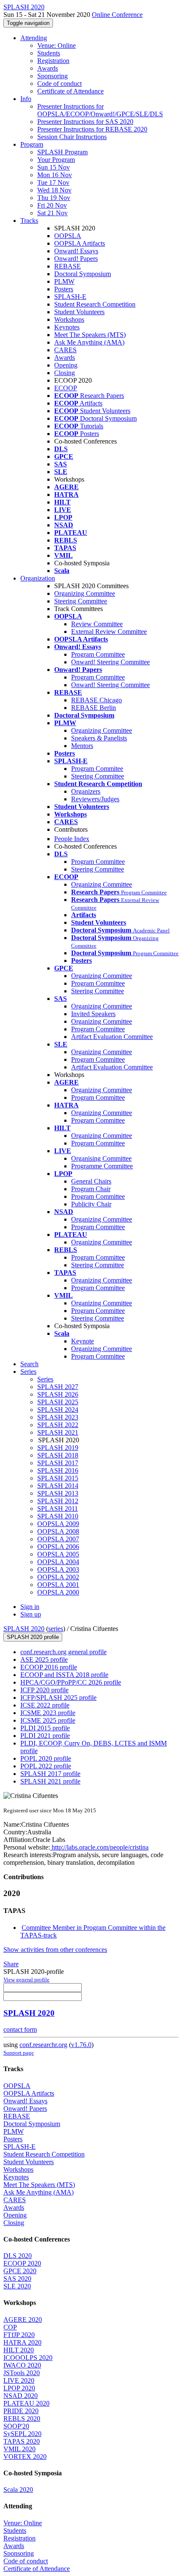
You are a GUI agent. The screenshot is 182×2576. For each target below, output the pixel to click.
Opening (66, 365)
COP (10, 2327)
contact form (20, 2029)
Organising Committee (101, 1158)
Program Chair (91, 1189)
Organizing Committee (85, 593)
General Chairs (91, 1181)
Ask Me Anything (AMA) (89, 342)
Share (11, 1964)
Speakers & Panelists (99, 738)
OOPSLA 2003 (58, 1569)
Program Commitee (97, 769)
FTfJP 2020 (19, 2335)
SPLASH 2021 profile (50, 1781)
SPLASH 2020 (24, 1629)
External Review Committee (109, 632)
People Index (72, 839)
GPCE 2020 (20, 2271)
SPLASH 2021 (58, 1432)
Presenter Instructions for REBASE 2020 (92, 129)
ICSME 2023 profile (48, 1713)
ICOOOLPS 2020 (28, 2358)
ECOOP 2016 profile (49, 1667)
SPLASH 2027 (58, 1387)
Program (32, 144)
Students (49, 53)
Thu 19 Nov (54, 198)
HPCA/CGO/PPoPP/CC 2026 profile (71, 1682)
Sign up (31, 1614)
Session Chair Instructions (72, 137)
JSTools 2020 (22, 2373)
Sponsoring (52, 76)
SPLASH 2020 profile (33, 1637)
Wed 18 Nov (54, 190)
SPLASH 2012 (58, 1501)
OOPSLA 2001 (58, 1585)
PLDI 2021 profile (45, 1736)
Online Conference (117, 15)
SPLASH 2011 (58, 1509)
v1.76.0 (81, 2045)
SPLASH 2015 (58, 1478)
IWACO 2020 (22, 2365)
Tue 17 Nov (53, 182)
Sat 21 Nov (52, 213)
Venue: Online (57, 45)
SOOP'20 (16, 2426)
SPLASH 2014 (58, 1486)
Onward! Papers (76, 259)
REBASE (68, 266)
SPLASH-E (70, 297)
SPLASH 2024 (58, 1410)
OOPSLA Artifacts (80, 243)
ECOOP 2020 (22, 2263)
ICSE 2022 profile (45, 1705)
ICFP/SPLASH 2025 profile (58, 1698)
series (56, 1629)
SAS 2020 (17, 2279)
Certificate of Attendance (70, 91)
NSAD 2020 (21, 2396)
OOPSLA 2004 (58, 1562)
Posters (64, 289)
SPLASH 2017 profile (50, 1774)
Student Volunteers (79, 312)
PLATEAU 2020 (26, 2403)
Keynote (83, 1341)
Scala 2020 (18, 2490)
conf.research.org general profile (63, 1652)
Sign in (30, 1607)
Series (45, 1379)
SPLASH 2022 (58, 1425)
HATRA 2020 (22, 2342)
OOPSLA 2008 (58, 1531)
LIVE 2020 (19, 2380)
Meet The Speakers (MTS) (90, 335)
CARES (65, 350)
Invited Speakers (93, 1014)
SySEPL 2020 (22, 2434)
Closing (65, 373)
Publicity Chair (91, 1204)
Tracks (29, 221)
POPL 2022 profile (46, 1766)
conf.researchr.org (43, 2045)
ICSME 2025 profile (48, 1720)
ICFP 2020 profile (44, 1690)
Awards (48, 68)
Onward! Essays (76, 251)
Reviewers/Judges (95, 799)
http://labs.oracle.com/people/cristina (99, 1847)
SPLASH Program (62, 152)
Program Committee (98, 654)
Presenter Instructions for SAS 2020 (85, 122)
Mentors (82, 746)
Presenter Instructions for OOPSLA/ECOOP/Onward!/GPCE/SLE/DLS (100, 110)
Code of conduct (59, 84)
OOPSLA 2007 (58, 1539)
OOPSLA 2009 (58, 1524)
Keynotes (67, 327)
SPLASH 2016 (58, 1470)
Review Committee (97, 624)
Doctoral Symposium (83, 274)
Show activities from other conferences (55, 1950)
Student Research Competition (95, 304)
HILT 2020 (19, 2350)
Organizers (86, 791)
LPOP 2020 (19, 2388)
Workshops (69, 319)
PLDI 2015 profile (45, 1728)
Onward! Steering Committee (110, 662)
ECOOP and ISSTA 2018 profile (64, 1675)
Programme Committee (102, 1166)
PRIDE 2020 (21, 2411)
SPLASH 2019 (58, 1448)
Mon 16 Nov (55, 175)
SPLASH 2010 (58, 1516)
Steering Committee (81, 601)
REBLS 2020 (22, 2418)
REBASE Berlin (94, 708)
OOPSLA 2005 (58, 1554)
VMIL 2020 (19, 2449)
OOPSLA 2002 (58, 1577)
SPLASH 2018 (58, 1455)
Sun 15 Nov (54, 167)
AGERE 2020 (23, 2320)
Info (26, 99)
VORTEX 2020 (25, 2457)
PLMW (64, 281)
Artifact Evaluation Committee (112, 1037)
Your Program (56, 160)
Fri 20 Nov (52, 205)
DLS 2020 (18, 2256)
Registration (53, 61)
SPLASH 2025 (58, 1402)
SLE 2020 (17, 2286)
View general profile (26, 1980)
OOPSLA (68, 236)
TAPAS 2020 (22, 2441)
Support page (19, 2053)
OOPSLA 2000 (58, 1592)
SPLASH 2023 (58, 1417)
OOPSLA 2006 (58, 1547)
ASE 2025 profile (44, 1659)
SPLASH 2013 (58, 1493)
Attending (34, 38)
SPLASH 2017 (58, 1463)
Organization (38, 578)
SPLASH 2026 (58, 1394)
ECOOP (66, 388)
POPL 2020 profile (46, 1758)
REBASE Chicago (97, 700)
